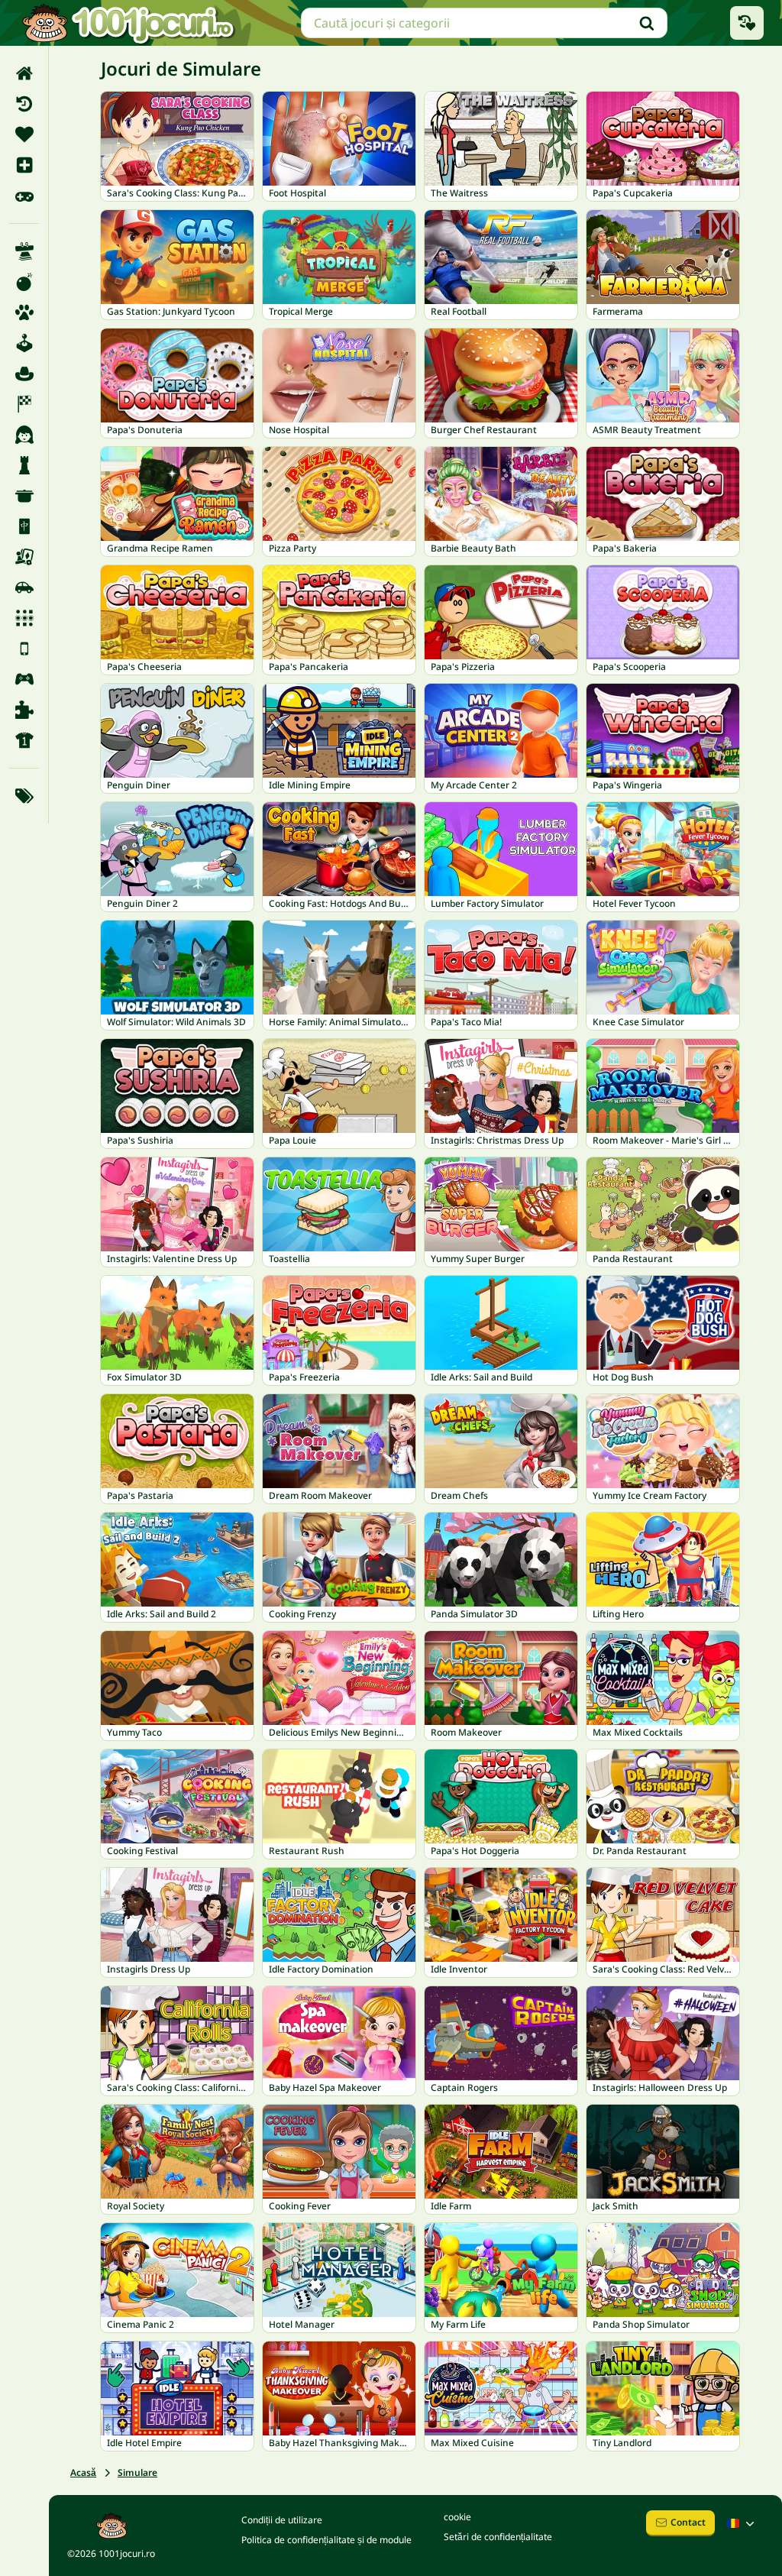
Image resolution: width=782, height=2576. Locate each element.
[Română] (742, 2523)
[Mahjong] (24, 526)
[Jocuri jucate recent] (747, 23)
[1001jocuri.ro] (128, 23)
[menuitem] (24, 73)
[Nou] (24, 165)
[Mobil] (24, 649)
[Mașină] (24, 587)
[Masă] (24, 557)
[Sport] (24, 740)
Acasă (83, 2472)
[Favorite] (24, 134)
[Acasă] (24, 73)
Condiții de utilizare (282, 2520)
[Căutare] (647, 23)
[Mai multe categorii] (24, 796)
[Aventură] (24, 374)
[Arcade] (24, 343)
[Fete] (24, 435)
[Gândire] (24, 465)
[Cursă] (24, 404)
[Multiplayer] (24, 679)
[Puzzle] (24, 710)
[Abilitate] (24, 251)
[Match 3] (24, 618)
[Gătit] (24, 496)
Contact (688, 2522)
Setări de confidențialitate (498, 2537)
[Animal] (24, 312)
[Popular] (24, 196)
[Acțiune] (24, 282)
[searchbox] (484, 23)
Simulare (137, 2472)
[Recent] (24, 104)
